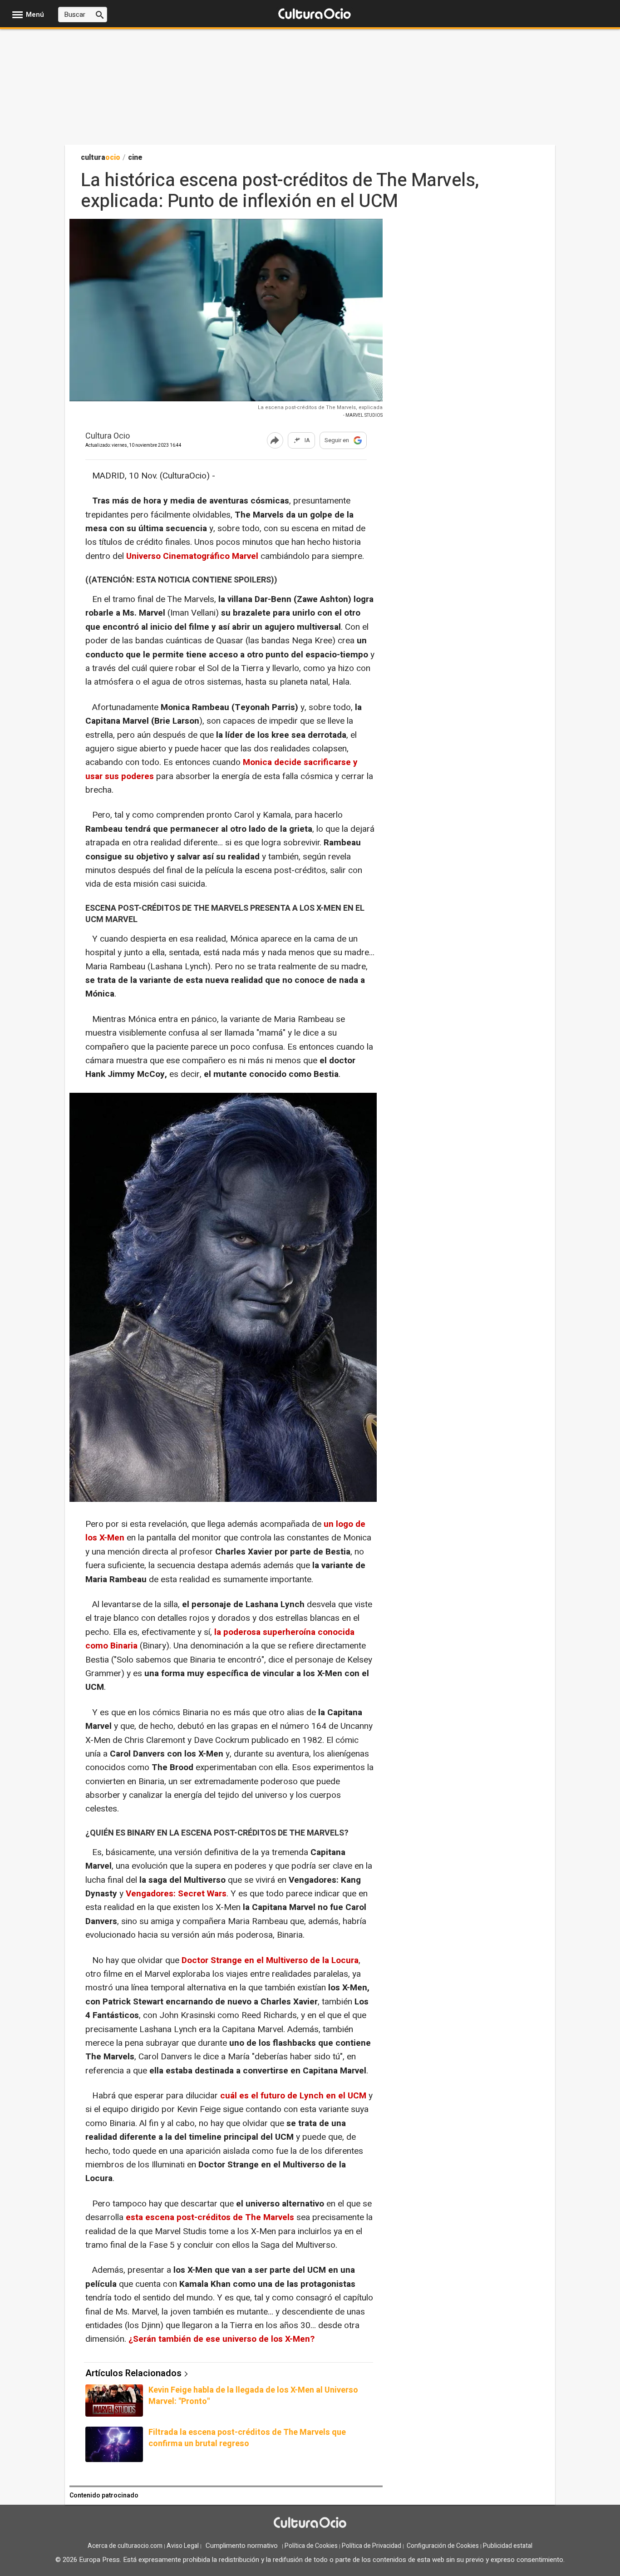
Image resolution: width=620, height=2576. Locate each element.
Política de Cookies (311, 2546)
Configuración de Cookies (443, 2546)
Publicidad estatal (508, 2546)
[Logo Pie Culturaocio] (310, 2524)
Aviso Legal (183, 2546)
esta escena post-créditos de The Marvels (210, 2217)
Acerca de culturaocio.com (125, 2546)
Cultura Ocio (108, 437)
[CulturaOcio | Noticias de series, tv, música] (315, 14)
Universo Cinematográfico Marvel (193, 556)
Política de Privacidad (372, 2546)
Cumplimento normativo (242, 2546)
